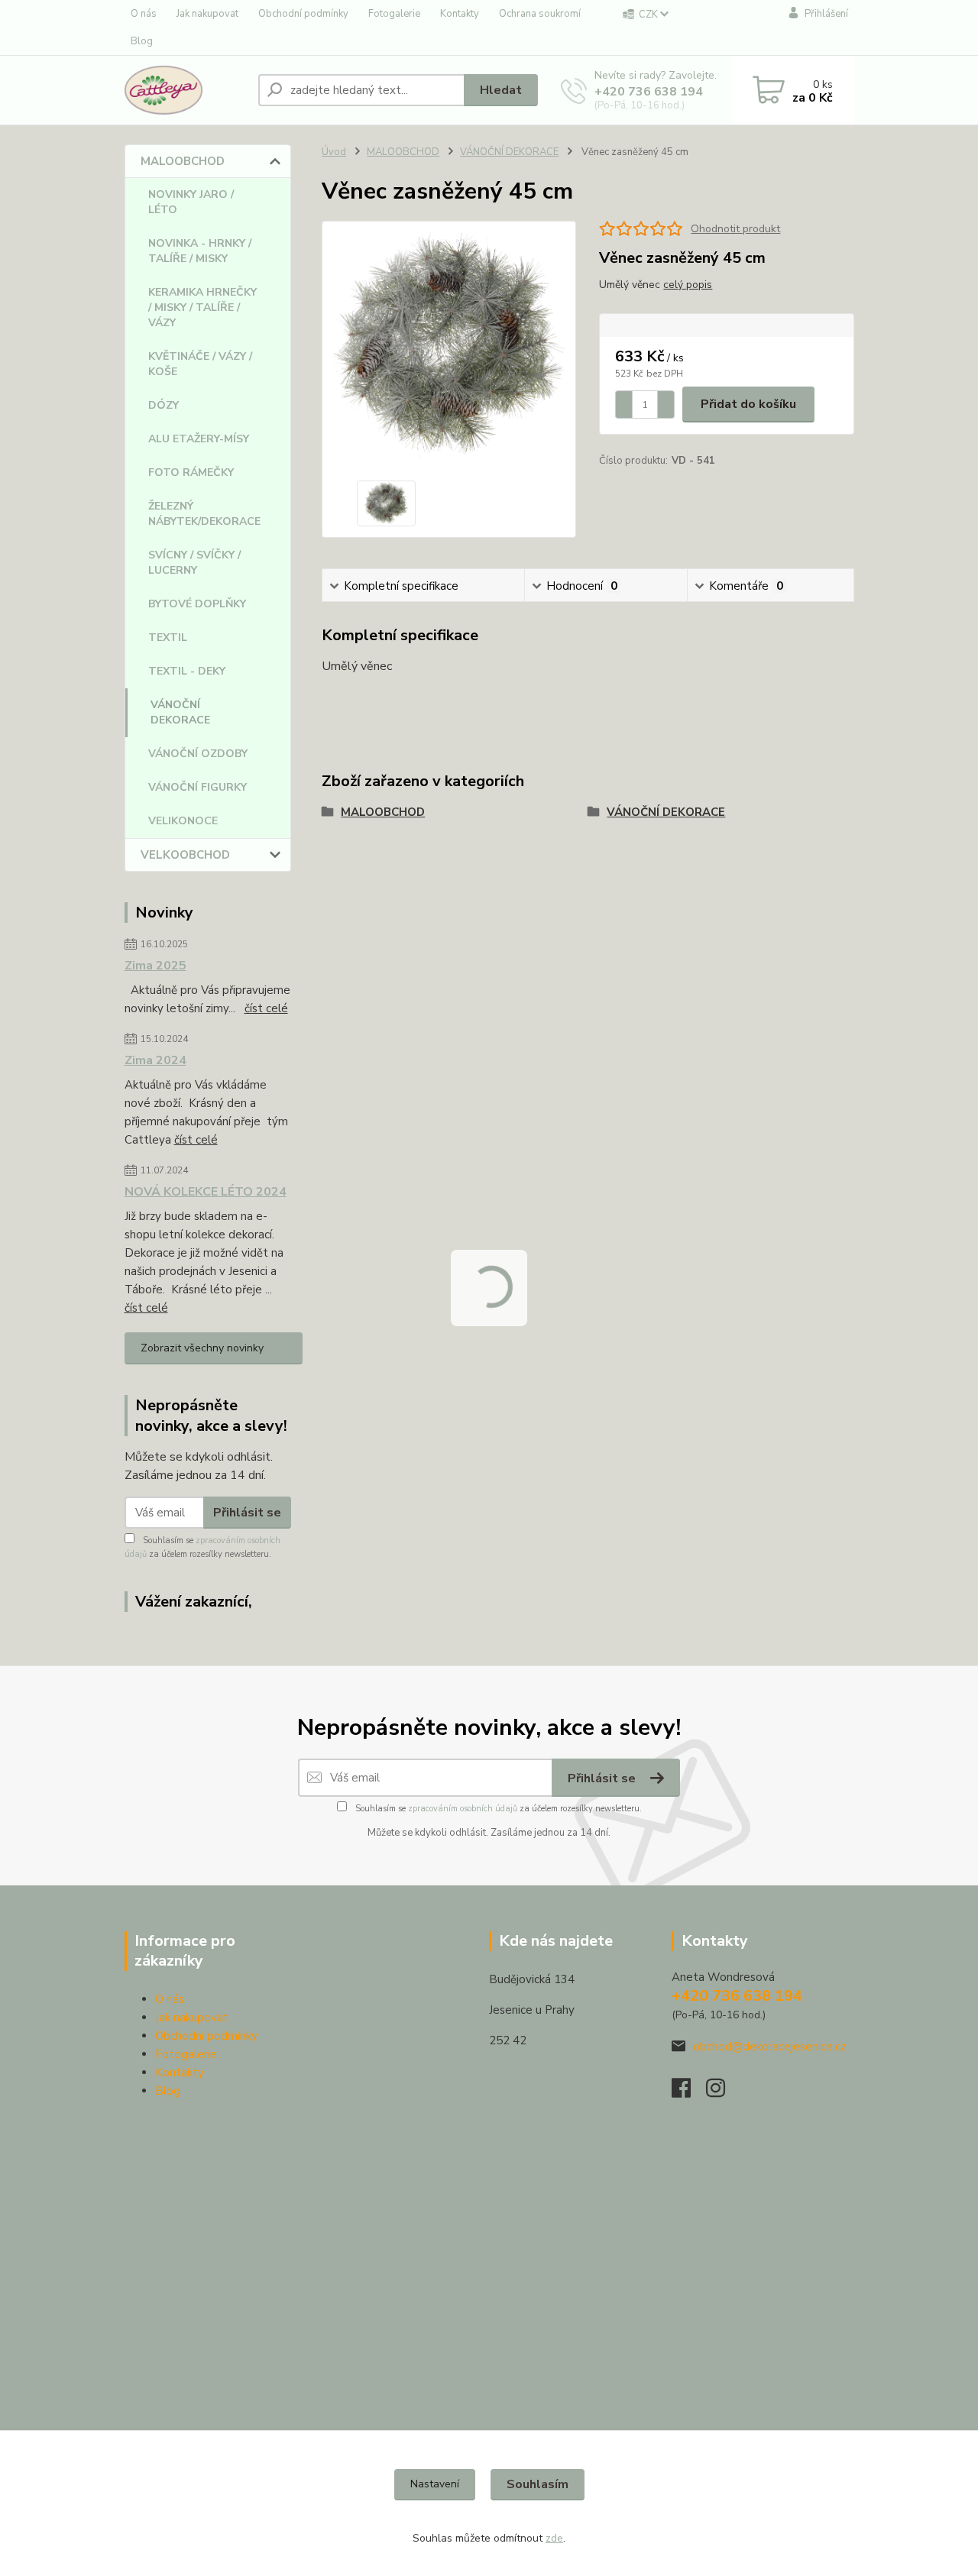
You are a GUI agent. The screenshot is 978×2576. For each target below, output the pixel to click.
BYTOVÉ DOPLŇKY (197, 604)
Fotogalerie (394, 14)
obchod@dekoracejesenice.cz (769, 2047)
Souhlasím (538, 2484)
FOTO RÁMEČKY (191, 472)
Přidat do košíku (748, 404)
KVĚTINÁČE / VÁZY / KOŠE (200, 364)
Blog (142, 41)
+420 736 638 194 (649, 92)
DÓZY (164, 405)
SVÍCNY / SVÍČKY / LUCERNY (194, 563)
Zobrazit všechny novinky (202, 1348)
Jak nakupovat (207, 14)
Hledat (501, 90)
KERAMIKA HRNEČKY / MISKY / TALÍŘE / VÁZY (202, 307)
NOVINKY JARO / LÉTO (191, 202)
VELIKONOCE (183, 821)
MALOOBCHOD (183, 161)
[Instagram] (723, 2092)
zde (554, 2538)
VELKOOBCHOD (185, 855)
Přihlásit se (247, 1513)
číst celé (266, 1008)
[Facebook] (689, 2092)
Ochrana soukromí (540, 14)
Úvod (334, 152)
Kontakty (460, 14)
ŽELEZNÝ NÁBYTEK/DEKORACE (204, 514)
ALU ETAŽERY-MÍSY (199, 439)
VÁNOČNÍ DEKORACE (180, 712)
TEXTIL (168, 638)
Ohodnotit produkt (735, 229)
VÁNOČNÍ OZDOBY (198, 754)
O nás (144, 14)
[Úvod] (185, 90)
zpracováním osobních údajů (463, 1809)
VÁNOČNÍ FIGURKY (198, 787)
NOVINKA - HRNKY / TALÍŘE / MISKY (200, 251)
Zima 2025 (155, 966)
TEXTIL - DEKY (187, 671)
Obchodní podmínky (303, 14)
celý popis (688, 285)
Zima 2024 (155, 1060)
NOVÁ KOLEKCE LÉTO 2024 (206, 1192)
